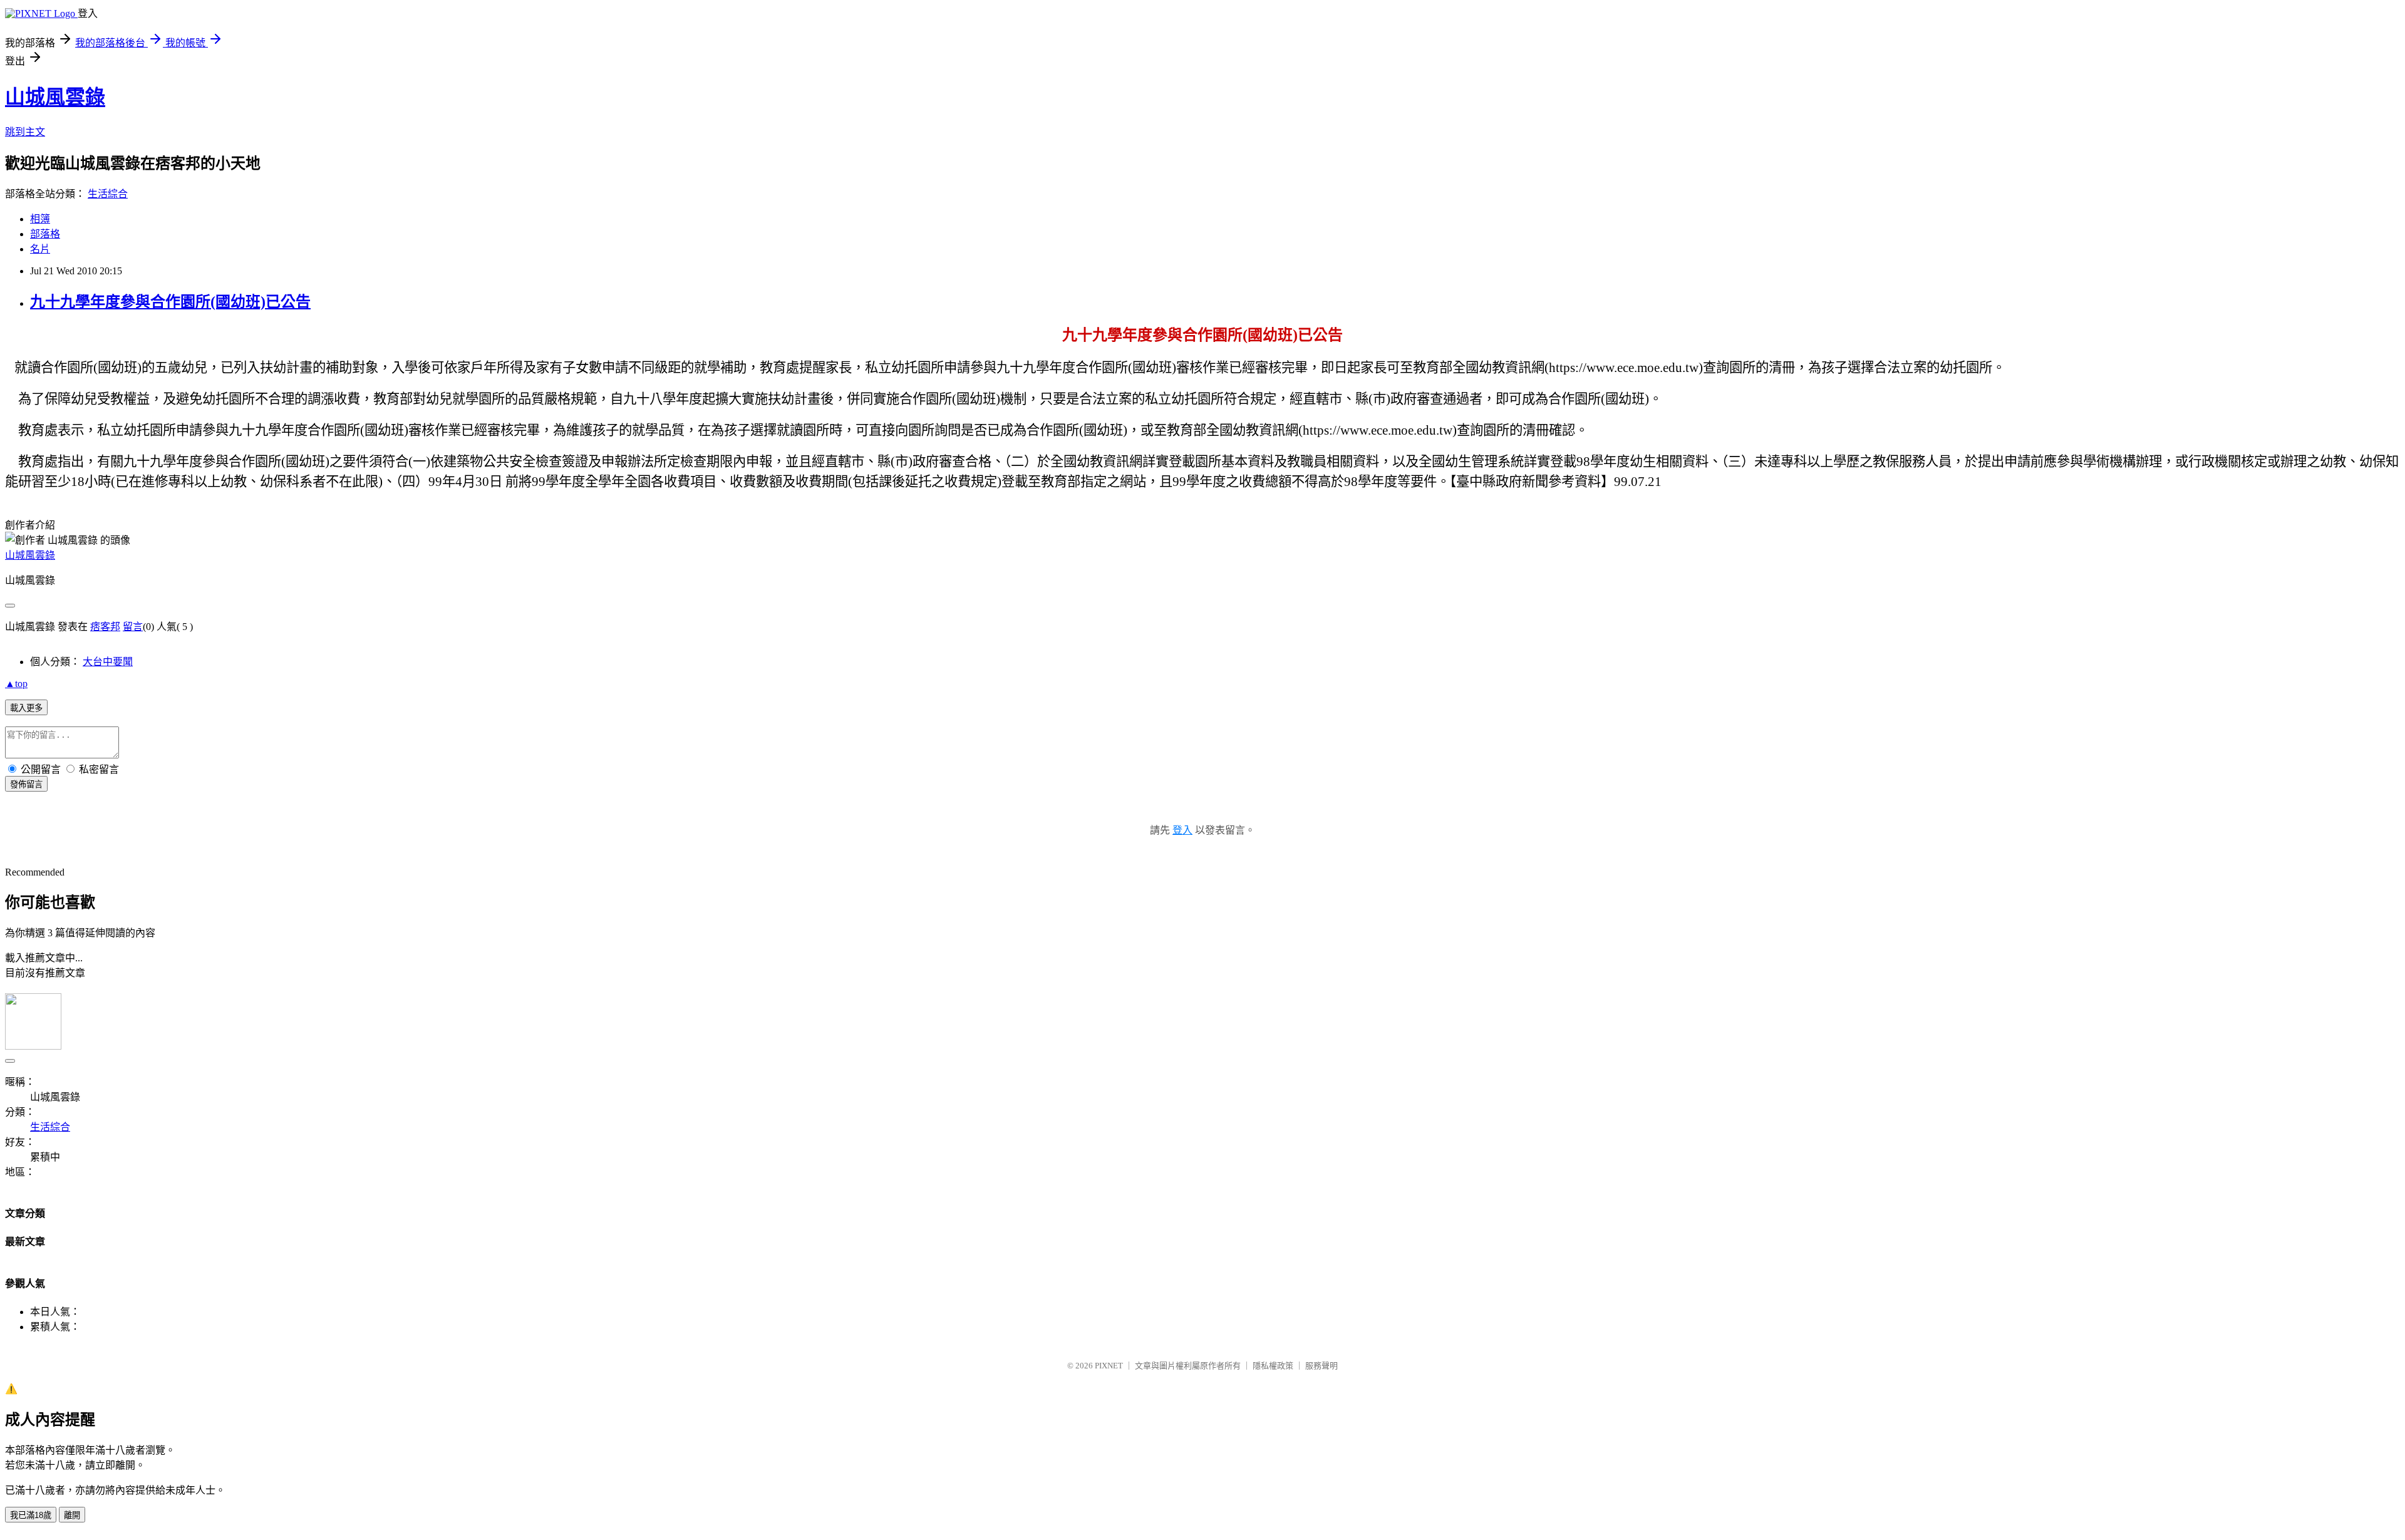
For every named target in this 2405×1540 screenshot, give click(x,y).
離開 (72, 1515)
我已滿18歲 (31, 1515)
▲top (16, 684)
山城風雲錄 (55, 97)
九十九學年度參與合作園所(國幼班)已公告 (170, 302)
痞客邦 (105, 627)
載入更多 (26, 708)
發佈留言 (26, 784)
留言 (133, 627)
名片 (40, 249)
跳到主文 (25, 132)
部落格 (45, 234)
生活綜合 (108, 194)
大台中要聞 (108, 662)
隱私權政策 (1273, 1366)
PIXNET (1109, 1366)
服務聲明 (1321, 1366)
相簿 (40, 219)
